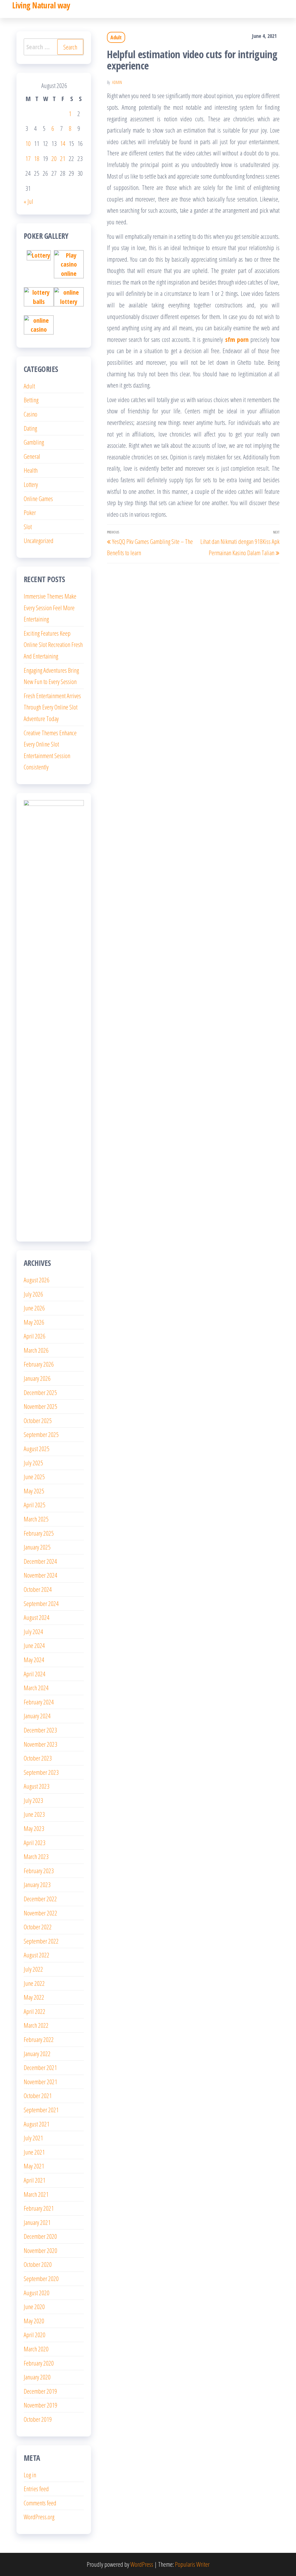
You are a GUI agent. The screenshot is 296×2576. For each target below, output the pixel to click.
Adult (116, 37)
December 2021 (40, 2067)
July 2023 (33, 1800)
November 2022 (40, 1913)
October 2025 (38, 1420)
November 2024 (40, 1575)
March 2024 (36, 1688)
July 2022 (33, 1969)
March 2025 (36, 1519)
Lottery (31, 484)
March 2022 (36, 2025)
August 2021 (37, 2124)
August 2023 (37, 1786)
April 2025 (35, 1505)
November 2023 (40, 1744)
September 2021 (41, 2110)
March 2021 (36, 2194)
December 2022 (40, 1899)
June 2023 (34, 1814)
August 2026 (37, 1280)
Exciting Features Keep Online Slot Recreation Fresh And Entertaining (53, 645)
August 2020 (37, 2293)
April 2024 (35, 1674)
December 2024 (40, 1561)
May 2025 (34, 1491)
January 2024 (37, 1716)
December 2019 (40, 2391)
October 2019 (38, 2419)
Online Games (38, 498)
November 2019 (40, 2405)
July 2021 (33, 2138)
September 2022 (41, 1941)
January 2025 (37, 1547)
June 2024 (34, 1645)
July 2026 (33, 1294)
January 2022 (37, 2054)
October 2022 (38, 1927)
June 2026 (34, 1308)
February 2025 (39, 1533)
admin (117, 82)
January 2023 (37, 1884)
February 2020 (39, 2363)
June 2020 (34, 2307)
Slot (28, 527)
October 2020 (38, 2264)
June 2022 (34, 1983)
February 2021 (39, 2208)
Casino (30, 414)
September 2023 (41, 1772)
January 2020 (37, 2377)
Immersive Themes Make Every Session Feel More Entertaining (50, 607)
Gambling (34, 442)
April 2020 (35, 2335)
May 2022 (34, 1997)
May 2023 (34, 1828)
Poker (30, 512)
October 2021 (38, 2095)
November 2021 (40, 2082)
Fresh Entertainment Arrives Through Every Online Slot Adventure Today (52, 707)
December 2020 (40, 2236)
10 (28, 143)
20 (54, 158)
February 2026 (39, 1364)
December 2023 (40, 1730)
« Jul (28, 201)
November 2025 (40, 1406)
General (32, 456)
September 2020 (41, 2278)
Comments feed (40, 2503)
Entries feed (36, 2489)
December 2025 (40, 1392)
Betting (31, 400)
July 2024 (33, 1631)
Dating (30, 428)
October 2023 (38, 1758)
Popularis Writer (192, 2564)
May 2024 (34, 1660)
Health (31, 470)
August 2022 (37, 1955)
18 (37, 158)
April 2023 (35, 1842)
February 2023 (39, 1871)
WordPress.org (39, 2517)
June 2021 (34, 2152)
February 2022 (39, 2039)
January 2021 (37, 2222)
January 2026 (37, 1378)
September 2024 (41, 1603)
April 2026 (35, 1336)
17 (28, 158)
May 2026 (34, 1322)
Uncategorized (39, 540)
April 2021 (35, 2180)
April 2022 (35, 2011)
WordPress (142, 2564)
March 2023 (36, 1856)
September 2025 (41, 1434)
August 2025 (37, 1449)
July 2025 (33, 1463)
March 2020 (36, 2349)
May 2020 (34, 2321)
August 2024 (37, 1617)
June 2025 (34, 1477)
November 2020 (40, 2250)
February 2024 (39, 1702)
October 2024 (38, 1589)
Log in (30, 2475)
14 (63, 143)
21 (63, 158)
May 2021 (34, 2166)
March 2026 (36, 1350)
